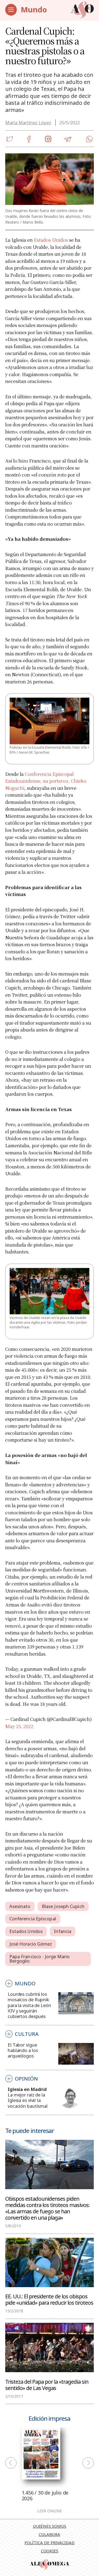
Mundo (34, 9)
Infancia (63, 1931)
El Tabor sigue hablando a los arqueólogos (23, 2050)
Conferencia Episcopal (33, 1919)
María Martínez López (28, 122)
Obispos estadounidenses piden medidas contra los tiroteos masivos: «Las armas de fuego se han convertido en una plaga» (47, 2208)
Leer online (50, 2511)
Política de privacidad (50, 2543)
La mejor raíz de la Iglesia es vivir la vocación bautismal (28, 2100)
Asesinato (20, 1906)
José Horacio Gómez (31, 1944)
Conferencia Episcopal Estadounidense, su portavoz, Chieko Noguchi (46, 781)
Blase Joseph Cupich (63, 1906)
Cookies (50, 2551)
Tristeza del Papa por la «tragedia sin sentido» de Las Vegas (47, 2385)
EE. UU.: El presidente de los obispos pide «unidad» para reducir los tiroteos (49, 2299)
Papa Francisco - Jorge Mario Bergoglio (40, 1959)
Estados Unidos (51, 240)
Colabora (50, 2534)
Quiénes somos (50, 2526)
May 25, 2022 (19, 1726)
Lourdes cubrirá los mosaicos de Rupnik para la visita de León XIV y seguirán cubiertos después (29, 2005)
